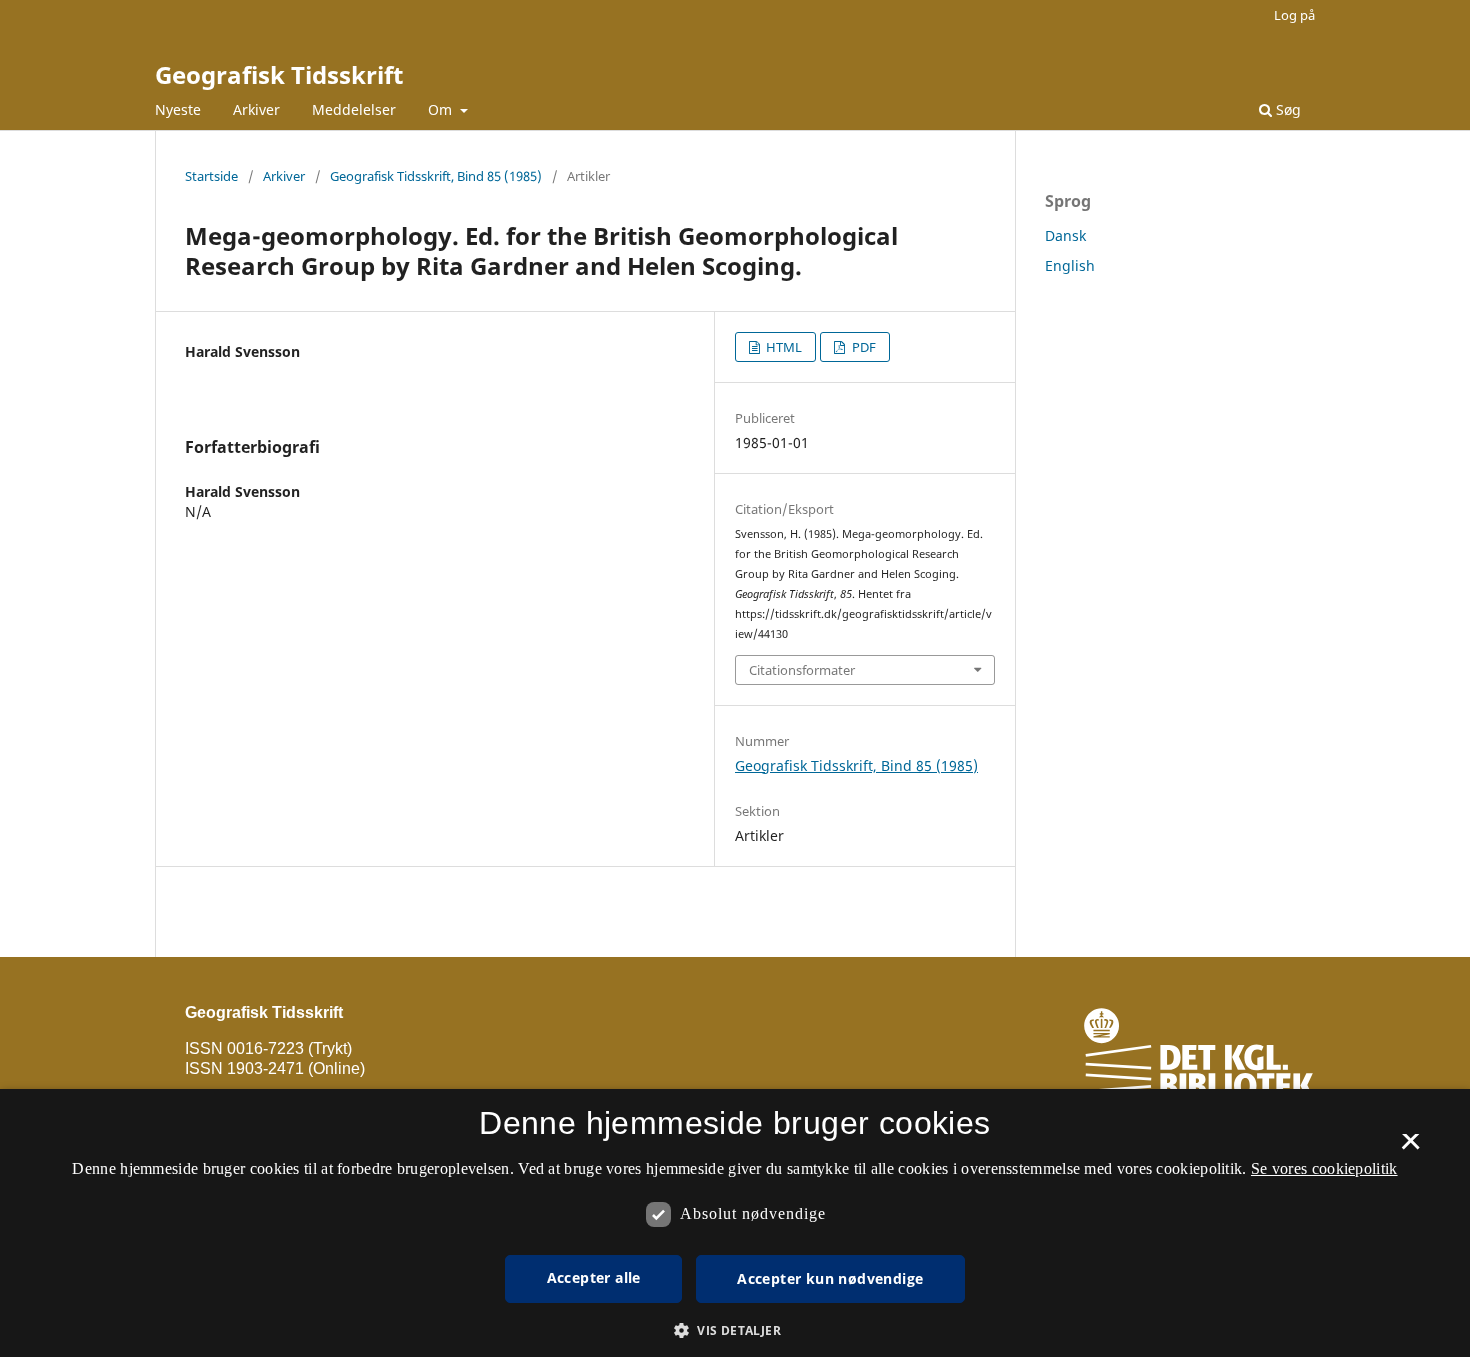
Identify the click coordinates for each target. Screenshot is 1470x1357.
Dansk (1065, 235)
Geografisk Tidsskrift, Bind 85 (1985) (436, 176)
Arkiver (256, 109)
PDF (862, 347)
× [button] (1410, 1148)
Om (442, 109)
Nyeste (178, 109)
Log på (1294, 15)
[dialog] (735, 1223)
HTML (782, 347)
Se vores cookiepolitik (1324, 1168)
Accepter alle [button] (594, 1277)
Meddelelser (354, 109)
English (1070, 265)
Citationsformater (802, 670)
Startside (211, 176)
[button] (735, 1330)
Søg (1286, 109)
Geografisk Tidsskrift (279, 74)
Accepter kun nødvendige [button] (830, 1278)
